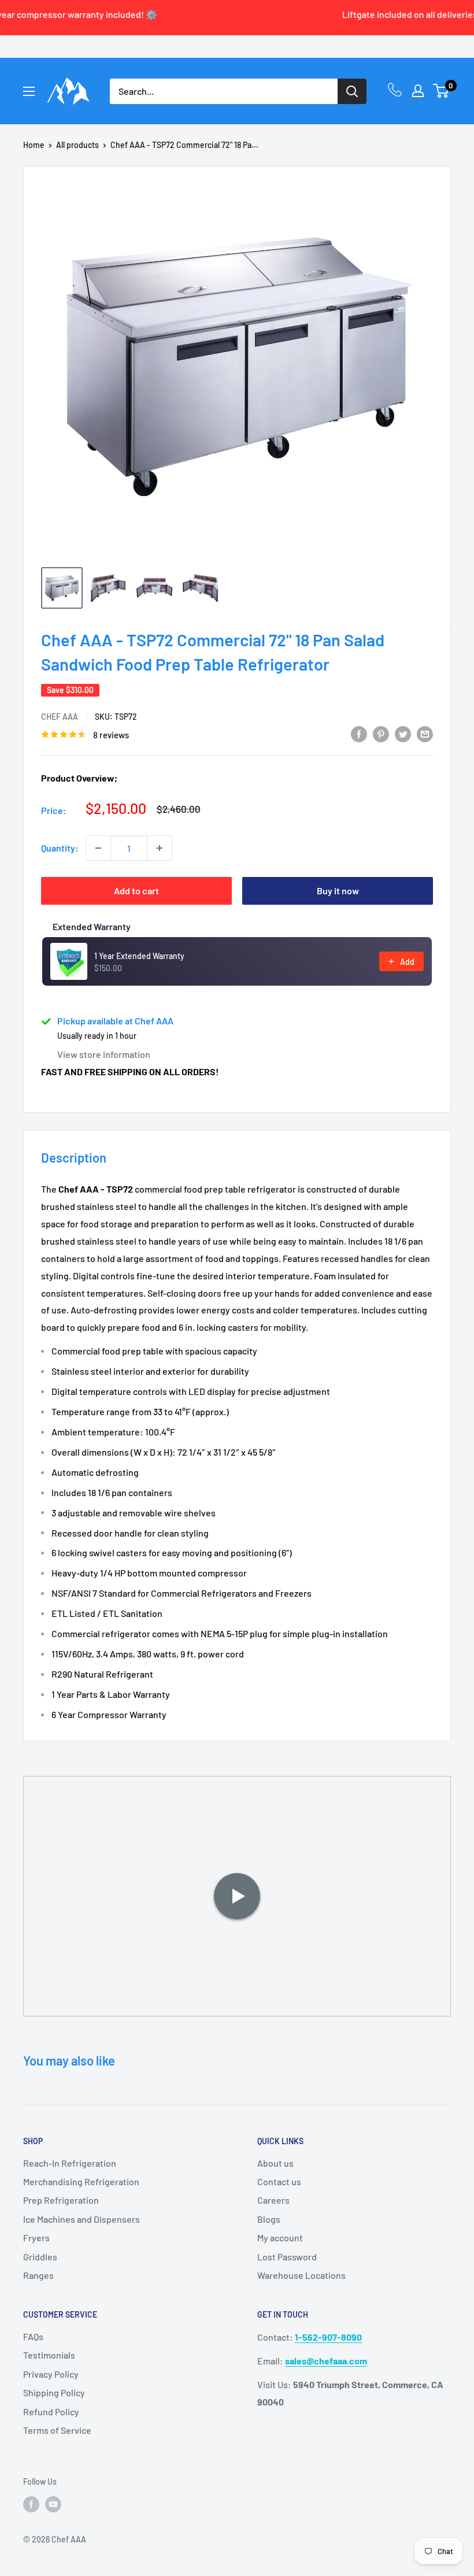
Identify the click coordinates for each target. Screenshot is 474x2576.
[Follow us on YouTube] (53, 2504)
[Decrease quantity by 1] (98, 848)
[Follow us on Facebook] (31, 2504)
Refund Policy (51, 2412)
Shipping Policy (54, 2392)
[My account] (418, 91)
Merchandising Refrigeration (81, 2181)
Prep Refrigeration (61, 2200)
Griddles (40, 2257)
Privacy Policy (51, 2374)
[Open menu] (29, 91)
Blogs (269, 2219)
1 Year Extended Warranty (139, 956)
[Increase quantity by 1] (160, 848)
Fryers (36, 2238)
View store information (104, 1054)
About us (275, 2163)
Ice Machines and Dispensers (82, 2219)
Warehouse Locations (301, 2275)
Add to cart (136, 891)
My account (280, 2238)
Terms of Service (57, 2430)
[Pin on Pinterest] (381, 733)
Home (34, 145)
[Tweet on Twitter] (403, 733)
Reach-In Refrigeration (70, 2163)
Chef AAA (60, 717)
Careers (273, 2200)
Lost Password (287, 2257)
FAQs (33, 2336)
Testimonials (49, 2355)
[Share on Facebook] (359, 733)
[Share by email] (425, 733)
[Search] (352, 91)
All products (77, 145)
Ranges (38, 2275)
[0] (441, 91)
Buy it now (338, 891)
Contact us (279, 2181)
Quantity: (60, 848)
